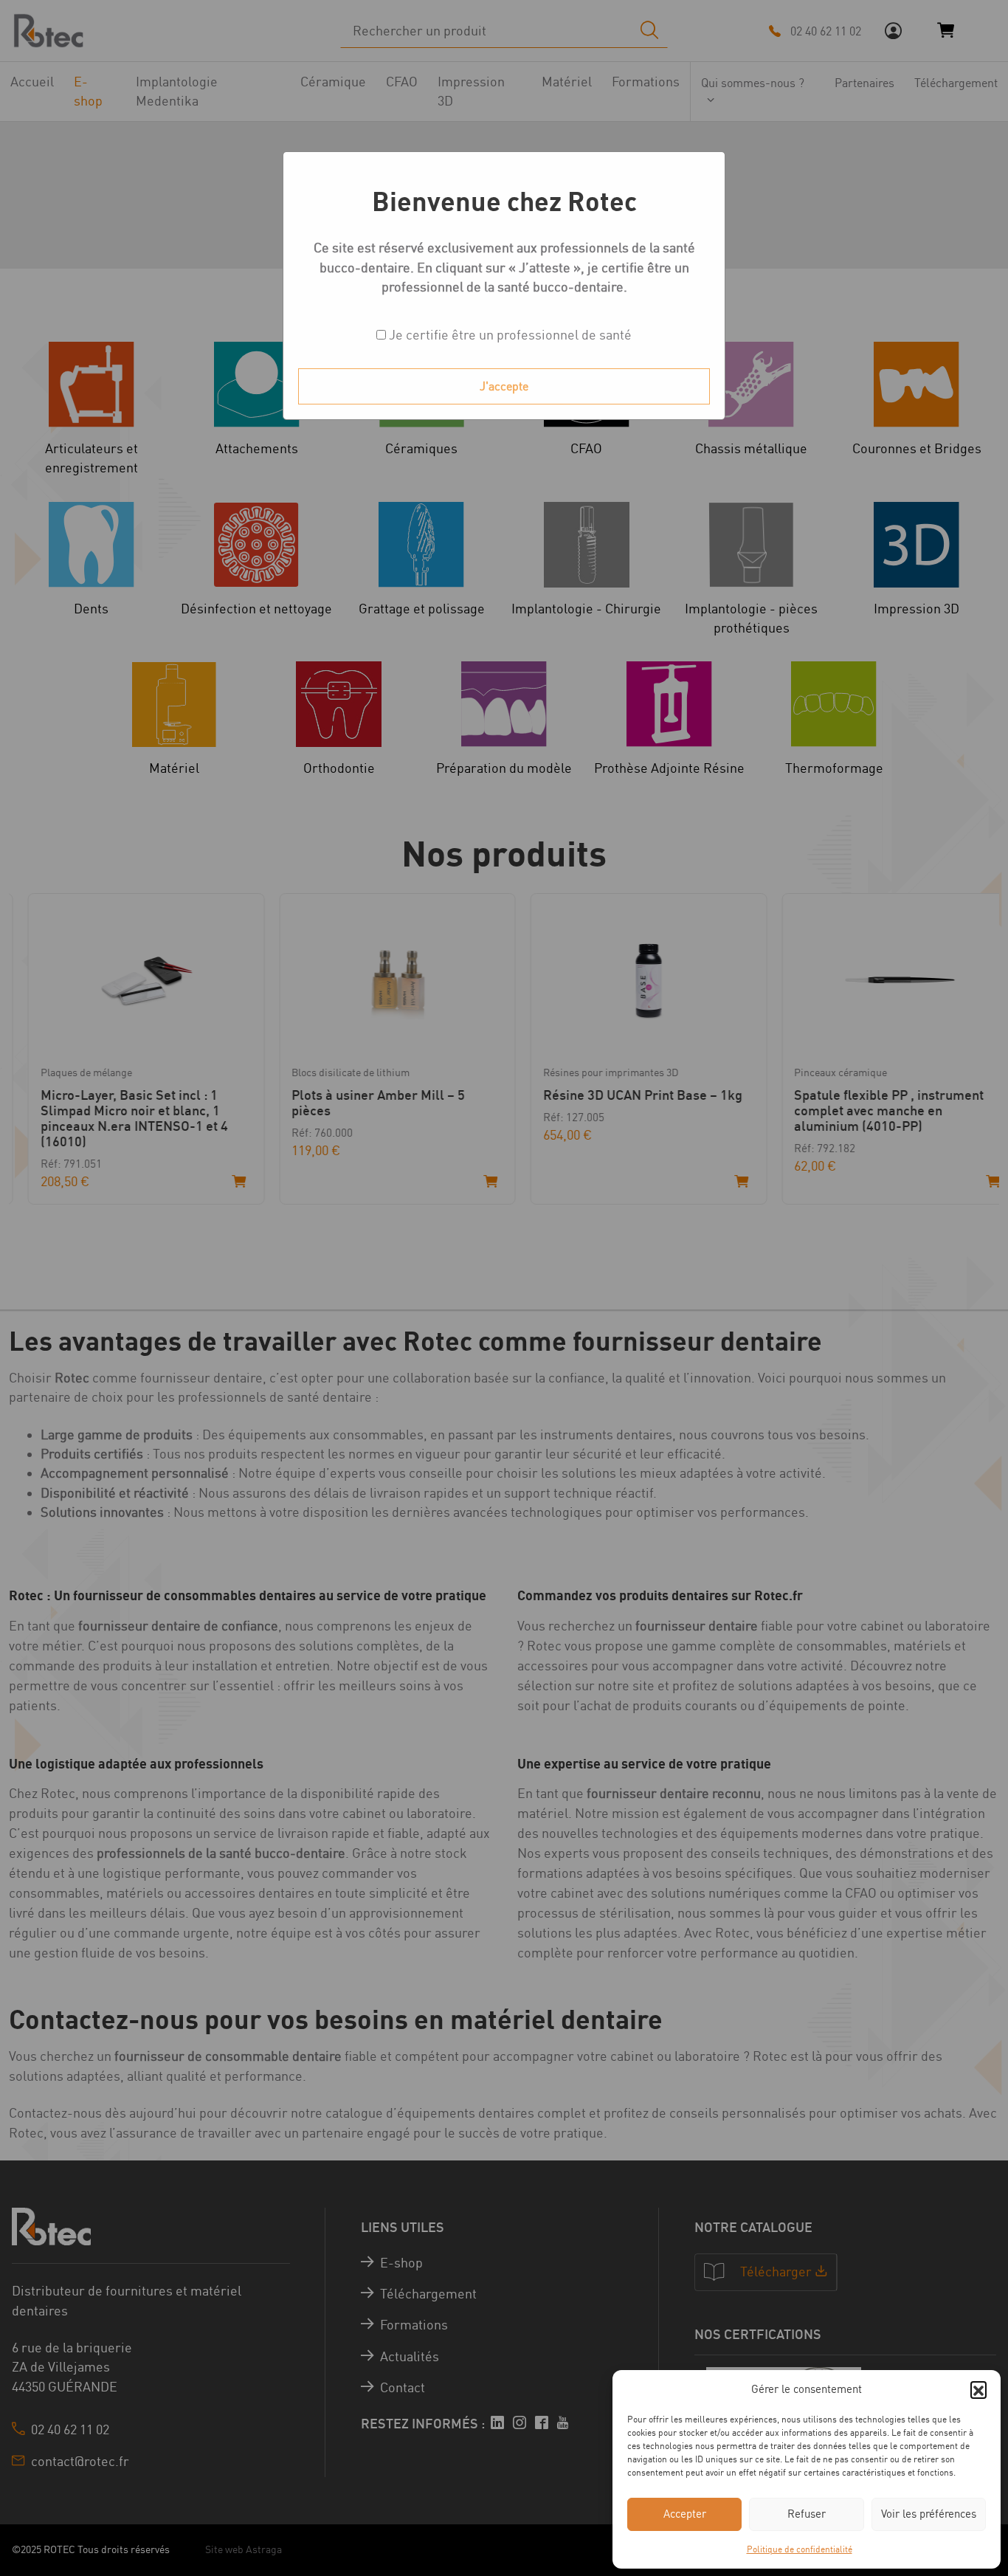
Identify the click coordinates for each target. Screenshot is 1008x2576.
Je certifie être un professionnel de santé (509, 335)
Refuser (807, 2514)
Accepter (685, 2514)
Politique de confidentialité (800, 2549)
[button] (978, 2389)
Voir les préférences (929, 2514)
